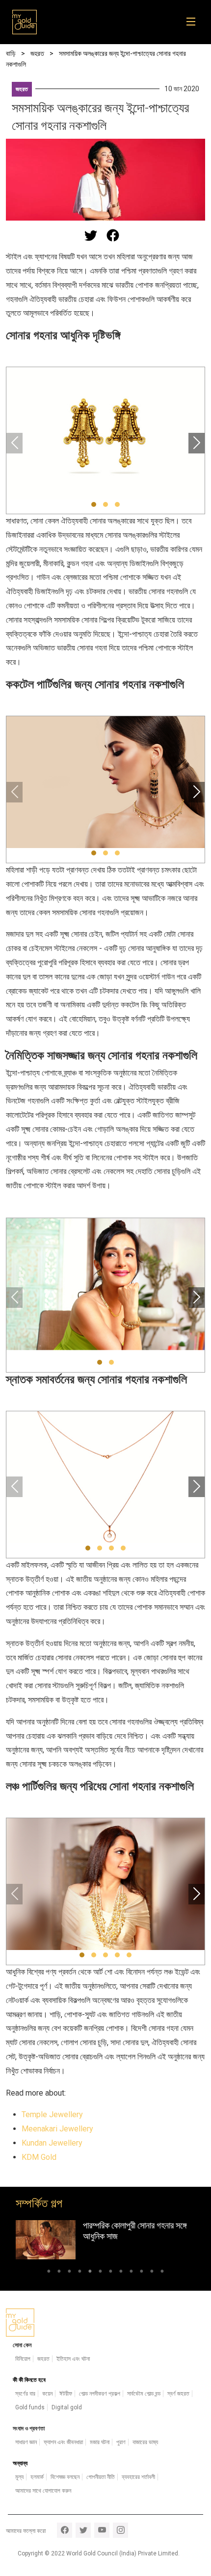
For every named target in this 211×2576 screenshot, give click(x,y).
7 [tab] (111, 2273)
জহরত (22, 89)
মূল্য (19, 2477)
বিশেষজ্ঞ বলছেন (65, 2477)
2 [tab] (59, 2273)
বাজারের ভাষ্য (145, 2442)
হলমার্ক (37, 2477)
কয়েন (47, 2394)
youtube (102, 2530)
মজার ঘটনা (100, 2442)
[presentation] (14, 443)
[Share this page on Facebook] (113, 235)
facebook (65, 2530)
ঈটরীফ (66, 2394)
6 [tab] (100, 2273)
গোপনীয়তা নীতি (101, 2477)
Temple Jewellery (52, 2114)
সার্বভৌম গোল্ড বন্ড (144, 2394)
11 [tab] (152, 2273)
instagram (120, 2530)
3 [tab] (69, 2273)
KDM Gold (39, 2157)
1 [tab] (49, 2273)
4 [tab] (80, 2273)
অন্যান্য (20, 2463)
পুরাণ (121, 2442)
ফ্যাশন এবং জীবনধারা (63, 2442)
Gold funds (30, 2407)
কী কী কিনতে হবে (29, 2380)
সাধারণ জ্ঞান (26, 2442)
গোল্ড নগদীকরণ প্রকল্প (100, 2394)
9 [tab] (131, 2273)
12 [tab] (162, 2273)
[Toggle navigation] (194, 22)
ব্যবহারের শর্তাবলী (138, 2477)
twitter (83, 2530)
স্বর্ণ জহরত (178, 2394)
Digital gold (67, 2407)
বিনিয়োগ (23, 2359)
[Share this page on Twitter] (91, 235)
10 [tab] (142, 2273)
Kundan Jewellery (52, 2143)
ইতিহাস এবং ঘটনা (73, 2359)
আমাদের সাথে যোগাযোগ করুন (43, 2491)
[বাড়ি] (25, 22)
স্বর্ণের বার (25, 2394)
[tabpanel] (105, 2239)
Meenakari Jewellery (57, 2129)
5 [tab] (90, 2273)
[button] (94, 504)
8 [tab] (121, 2273)
